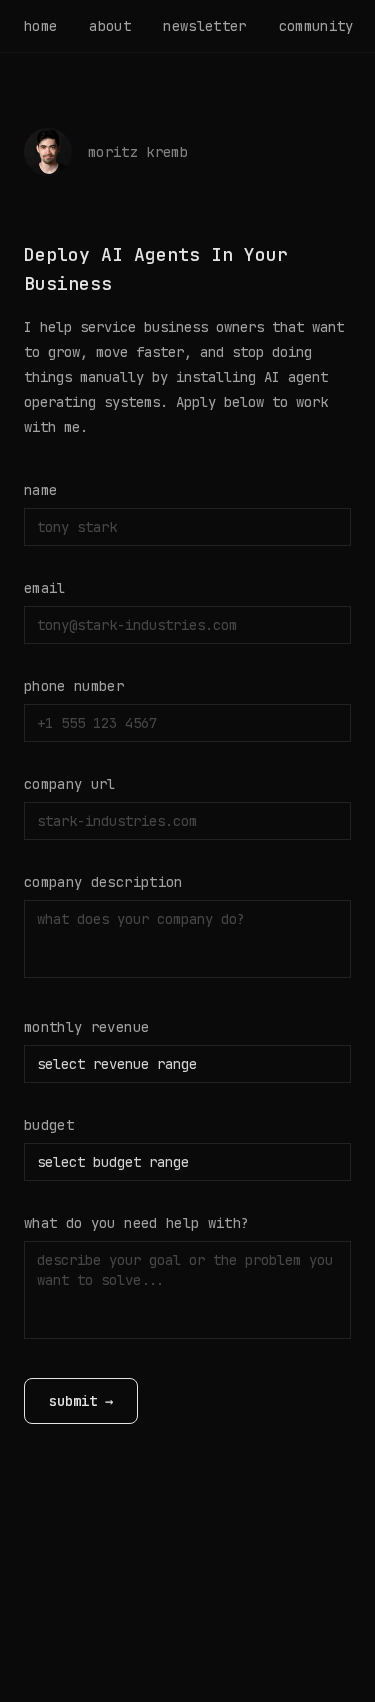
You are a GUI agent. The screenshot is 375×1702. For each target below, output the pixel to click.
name (40, 490)
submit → (81, 1401)
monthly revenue (86, 1027)
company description (103, 882)
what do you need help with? (136, 1223)
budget (49, 1125)
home (40, 26)
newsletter (205, 26)
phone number (74, 686)
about (110, 26)
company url (70, 784)
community (316, 26)
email (45, 588)
